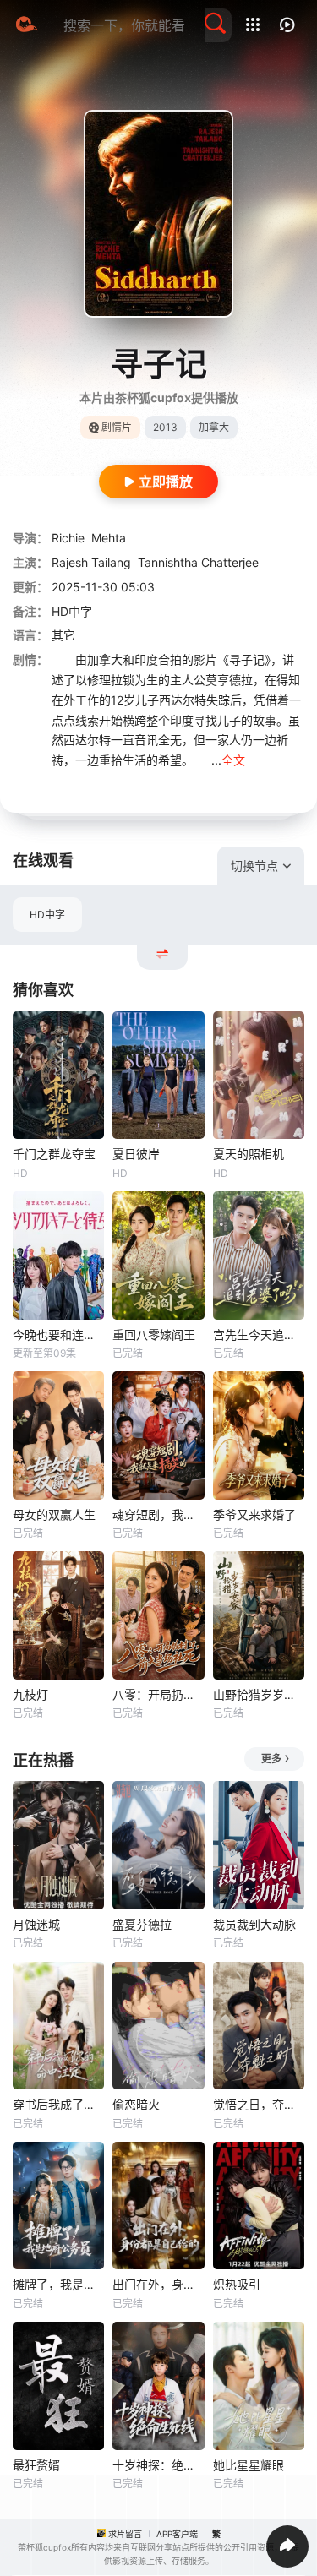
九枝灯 (30, 1694)
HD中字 (47, 915)
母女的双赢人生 (54, 1514)
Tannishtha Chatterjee (198, 562)
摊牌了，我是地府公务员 (58, 2284)
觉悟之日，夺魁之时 (259, 2104)
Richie (68, 538)
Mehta (109, 538)
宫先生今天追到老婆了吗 (259, 1334)
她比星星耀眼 (249, 2465)
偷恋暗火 (136, 2104)
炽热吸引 (237, 2284)
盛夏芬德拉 (142, 1924)
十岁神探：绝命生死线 (158, 2465)
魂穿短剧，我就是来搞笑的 (158, 1514)
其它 (63, 635)
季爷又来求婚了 (254, 1514)
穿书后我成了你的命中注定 (58, 2104)
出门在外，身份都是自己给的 (158, 2284)
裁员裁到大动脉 (254, 1924)
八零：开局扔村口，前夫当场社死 (158, 1694)
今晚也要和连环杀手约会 (58, 1334)
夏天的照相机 (249, 1154)
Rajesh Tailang (91, 562)
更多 (271, 1759)
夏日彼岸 (136, 1154)
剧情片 (117, 427)
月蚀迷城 (36, 1924)
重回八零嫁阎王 (154, 1334)
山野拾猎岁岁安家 (259, 1694)
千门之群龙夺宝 (54, 1154)
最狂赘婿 (36, 2465)
